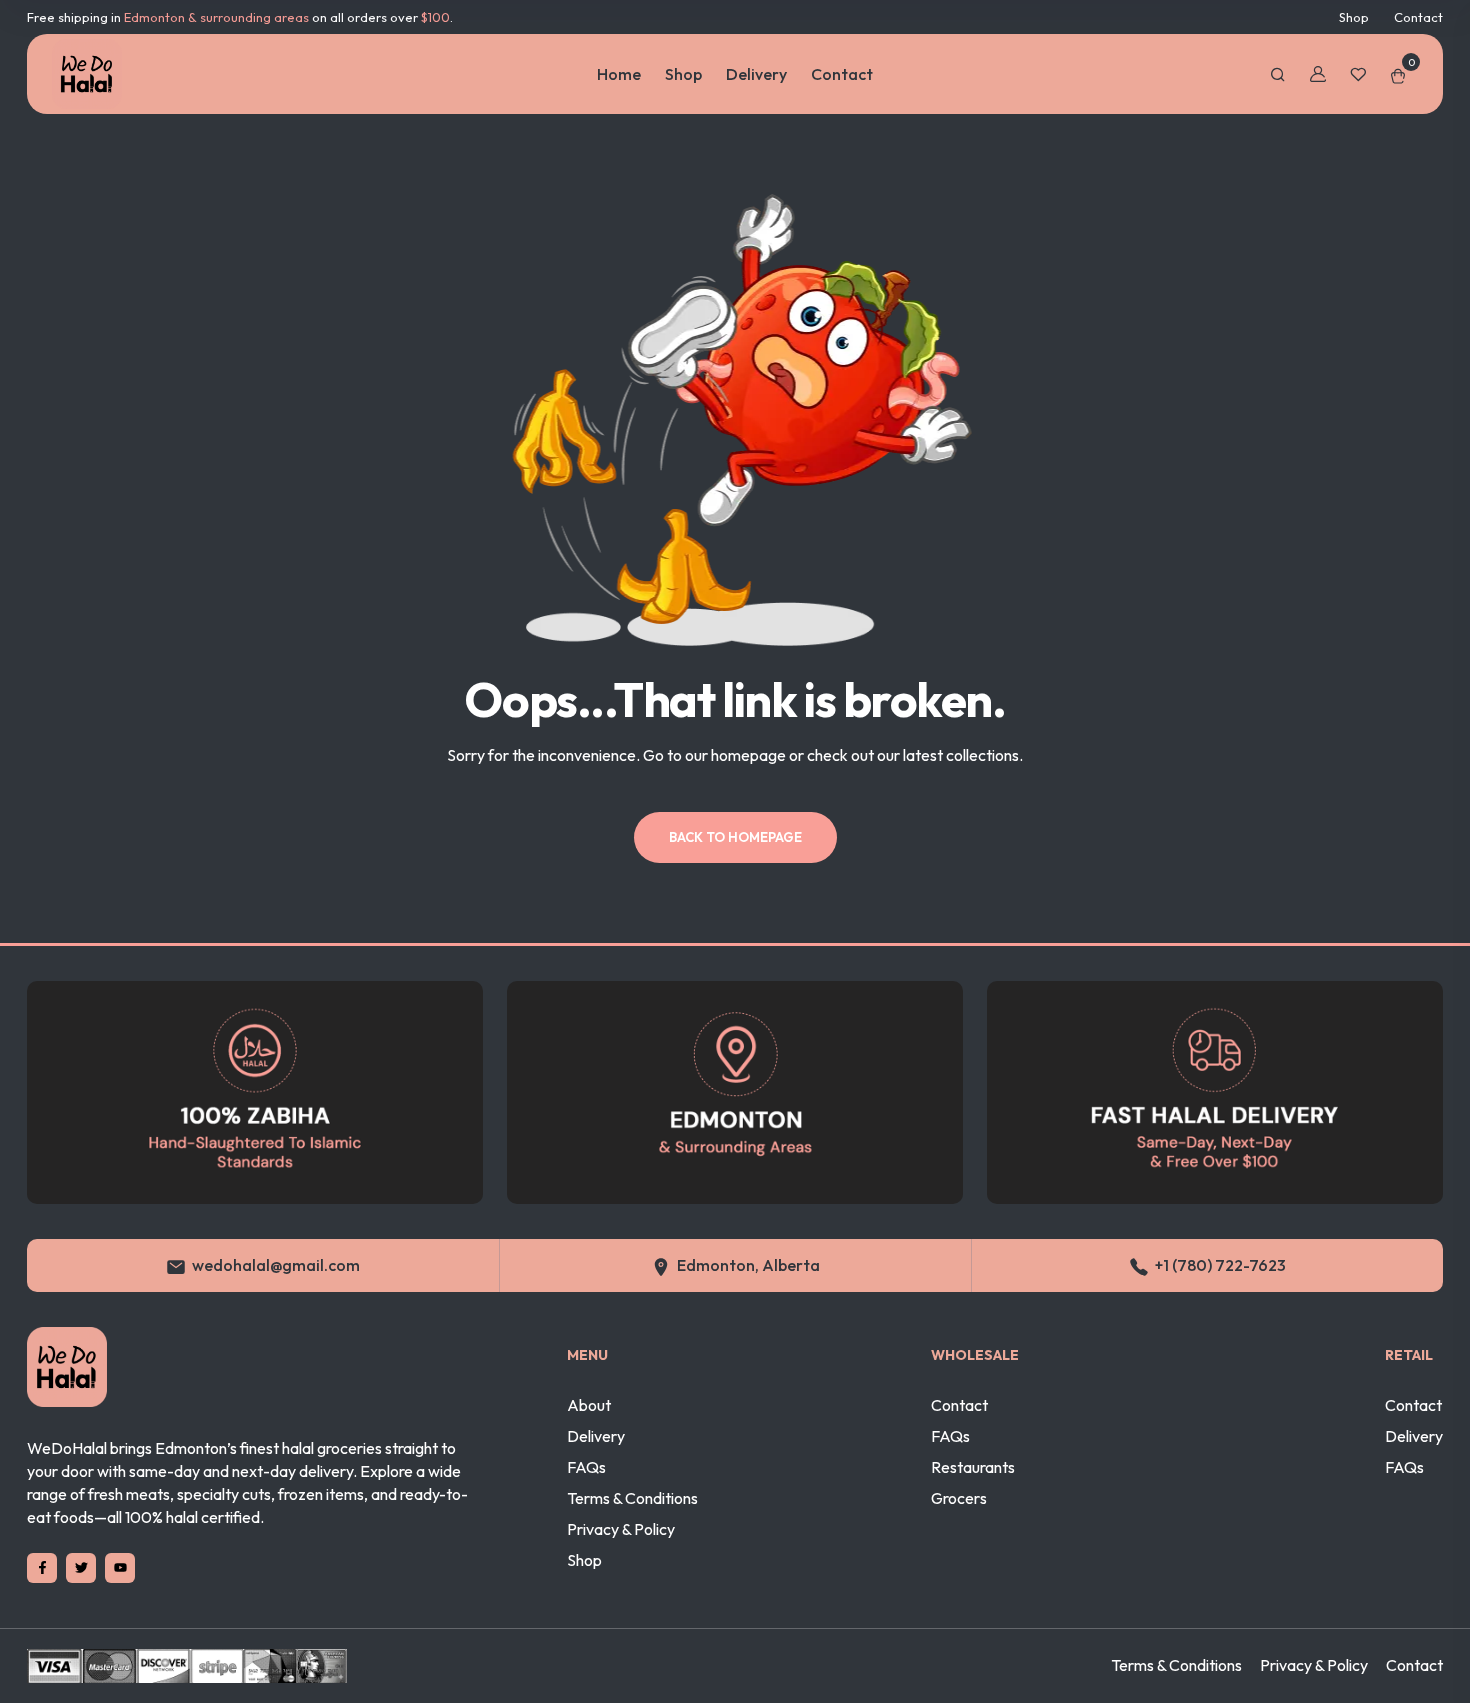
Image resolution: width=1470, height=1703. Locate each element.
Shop (1354, 17)
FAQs (586, 1467)
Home (619, 74)
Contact (1418, 17)
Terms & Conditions (632, 1498)
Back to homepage (735, 837)
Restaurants (973, 1467)
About (589, 1405)
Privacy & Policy (621, 1529)
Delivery (756, 74)
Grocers (959, 1498)
